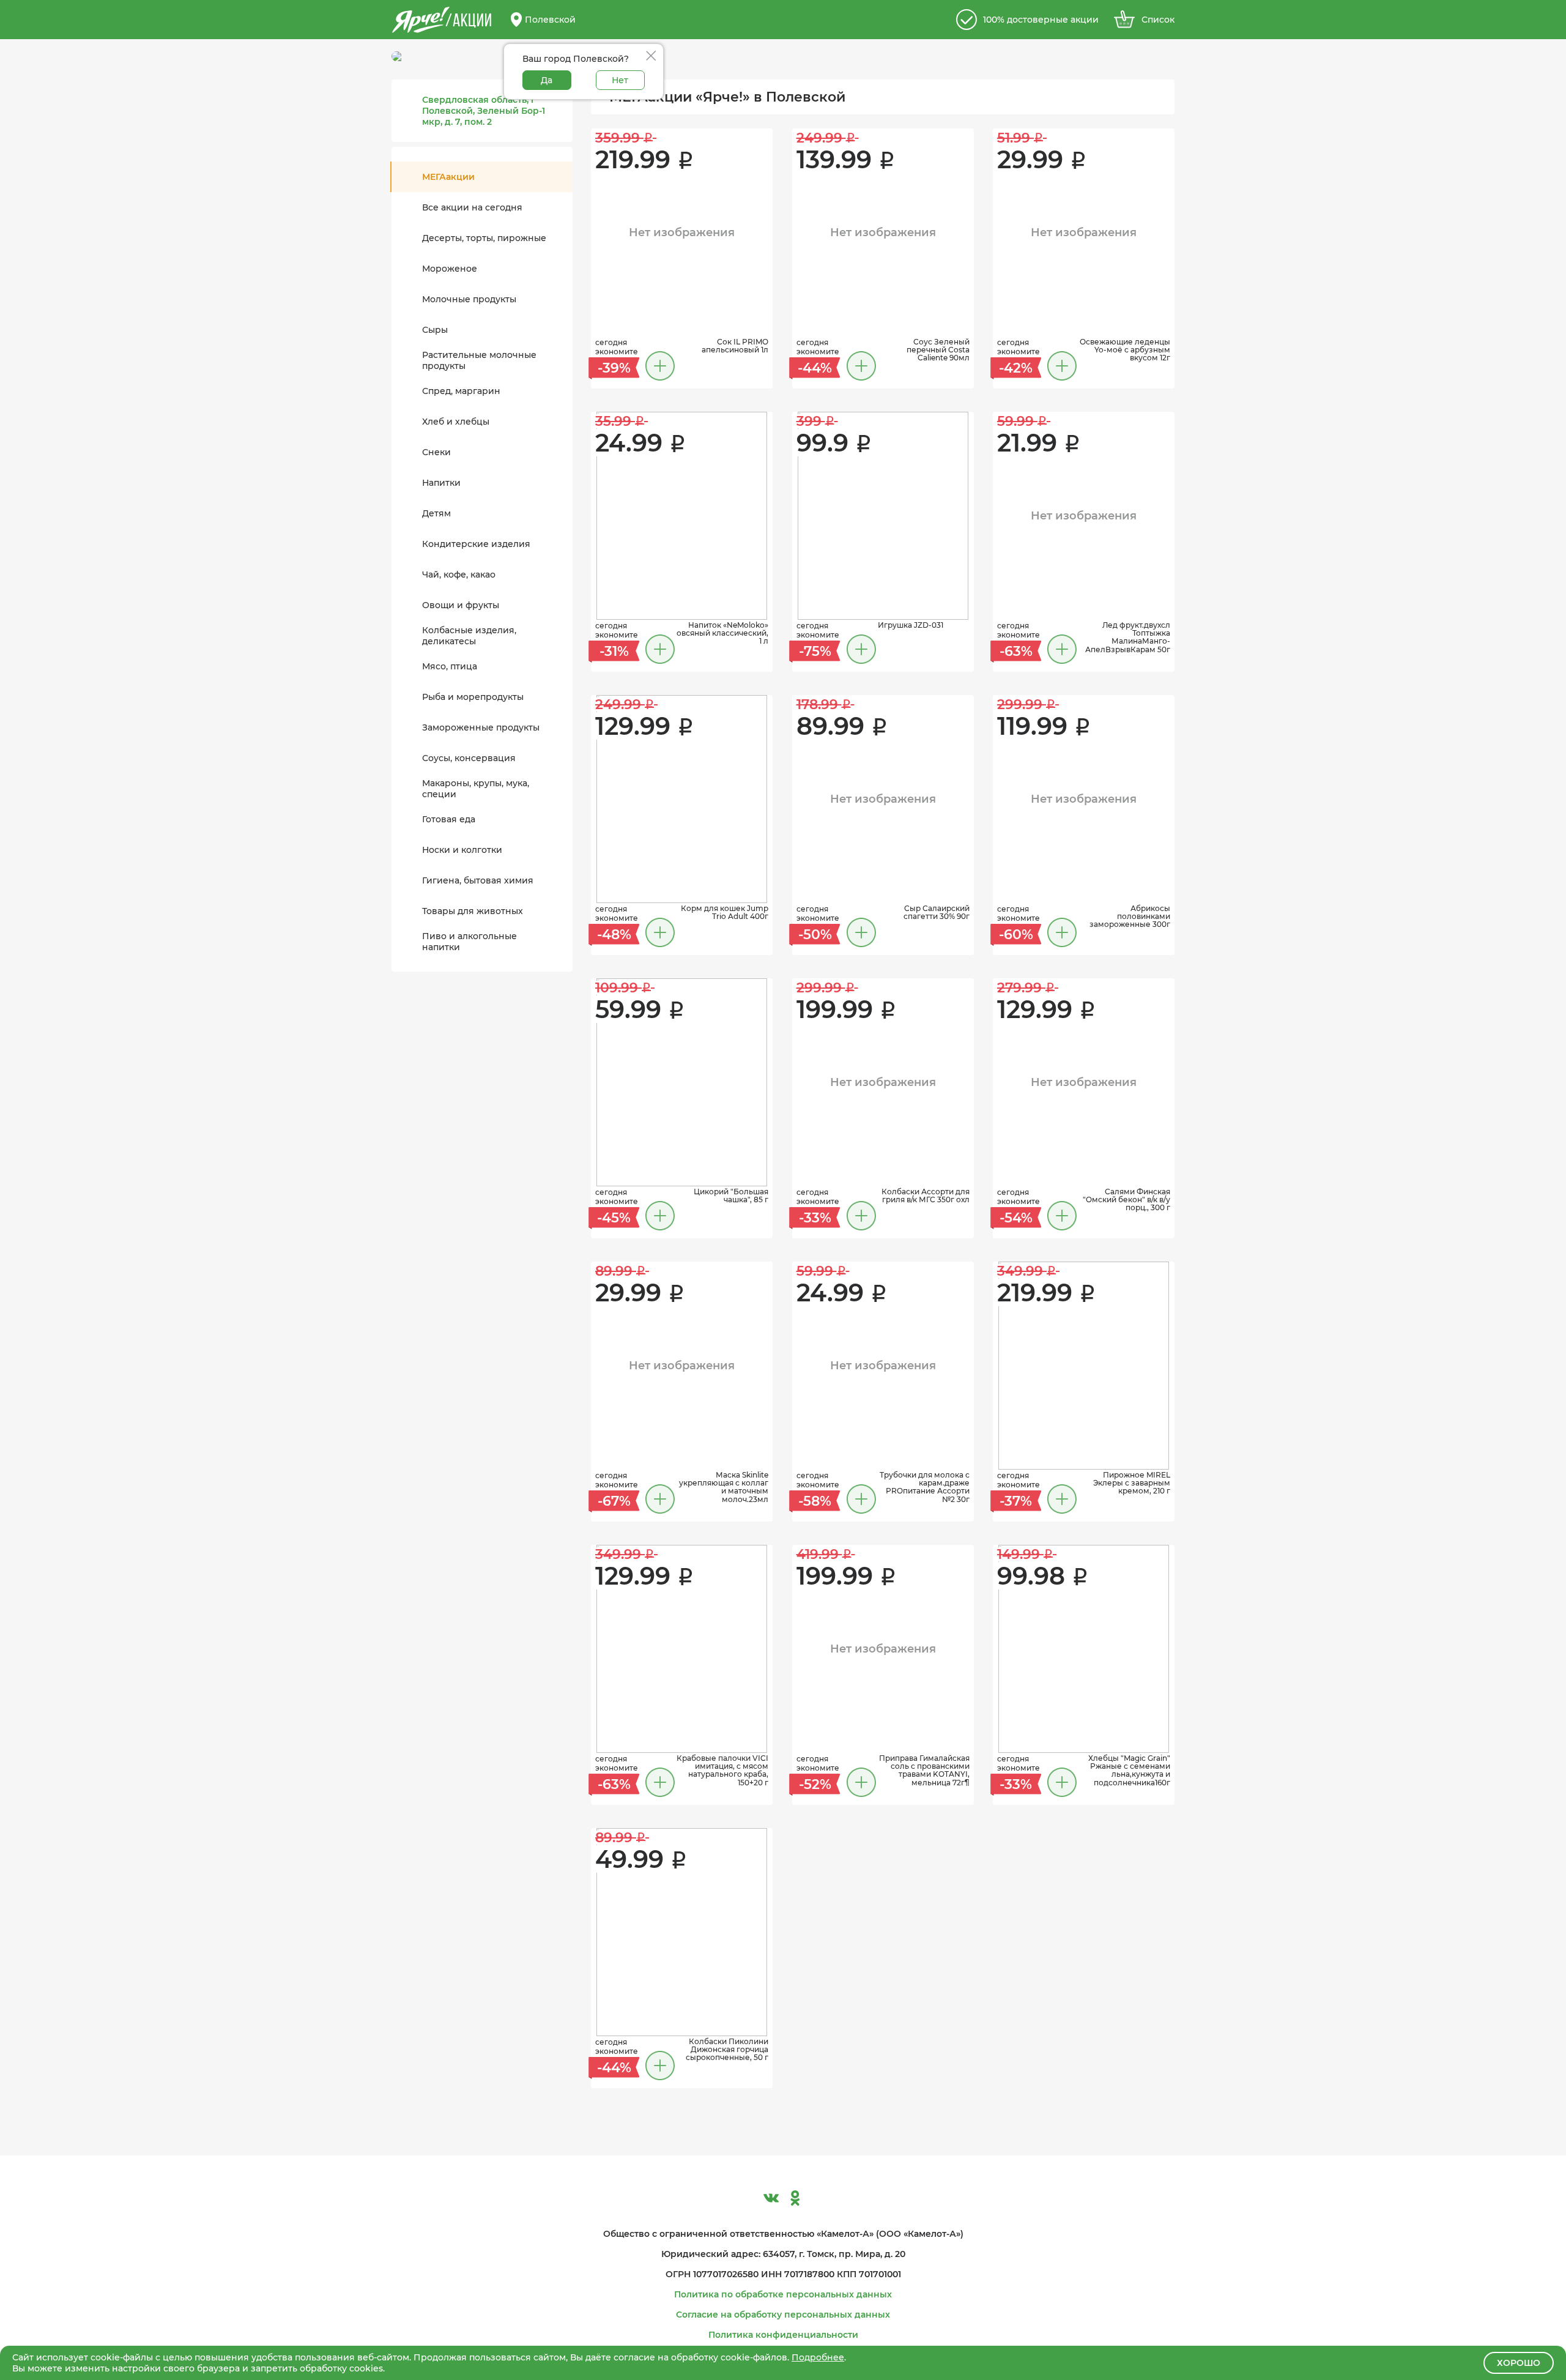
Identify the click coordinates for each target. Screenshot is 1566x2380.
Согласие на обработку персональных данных (783, 2315)
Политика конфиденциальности (783, 2335)
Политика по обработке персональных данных (783, 2294)
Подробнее (818, 2357)
